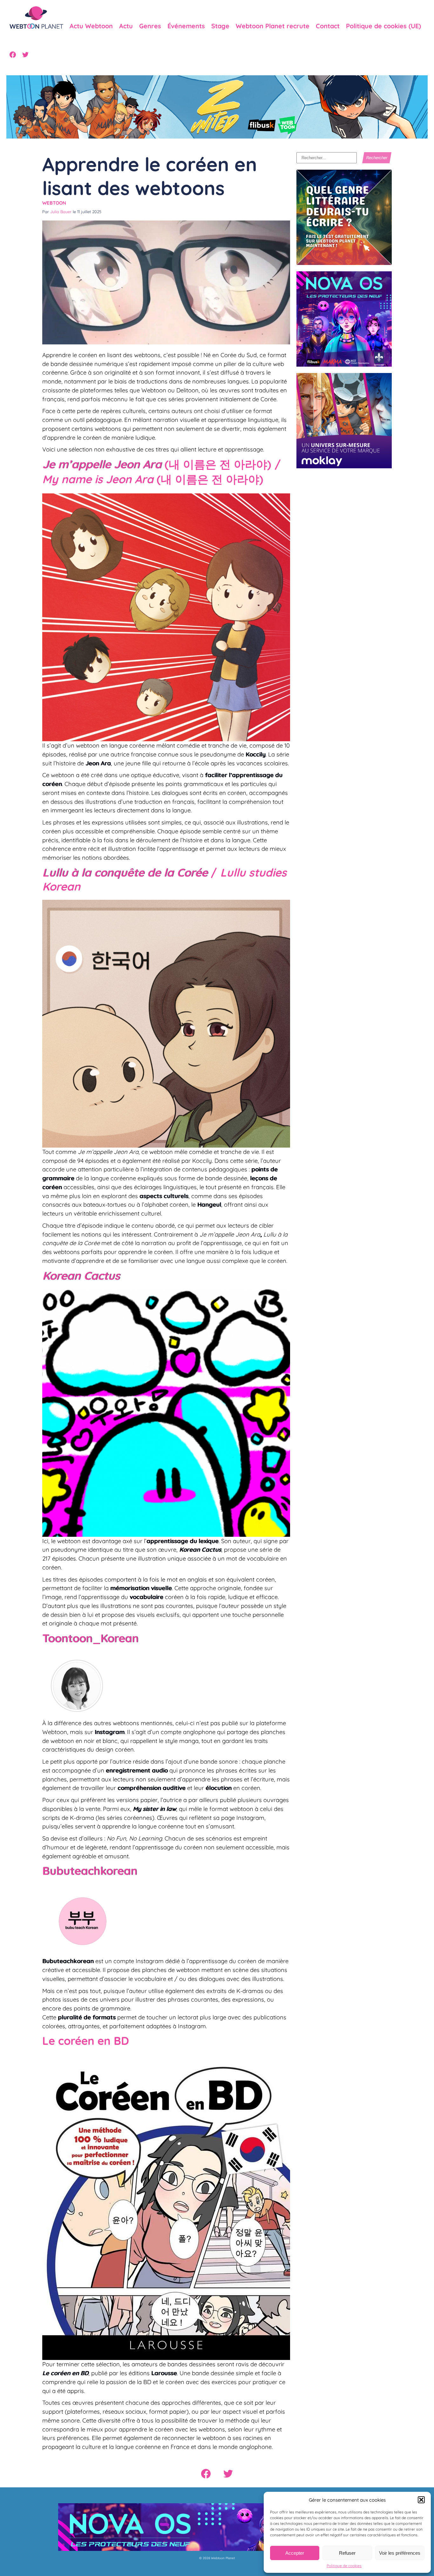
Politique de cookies (344, 2566)
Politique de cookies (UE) (383, 26)
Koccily (256, 754)
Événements (186, 26)
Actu (126, 26)
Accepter (295, 2553)
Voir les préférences (400, 2553)
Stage (220, 26)
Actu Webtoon (91, 26)
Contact (328, 26)
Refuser (347, 2553)
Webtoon (54, 203)
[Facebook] (13, 55)
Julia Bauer (61, 212)
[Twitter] (25, 55)
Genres (150, 26)
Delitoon (187, 390)
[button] (421, 2500)
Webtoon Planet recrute (273, 26)
